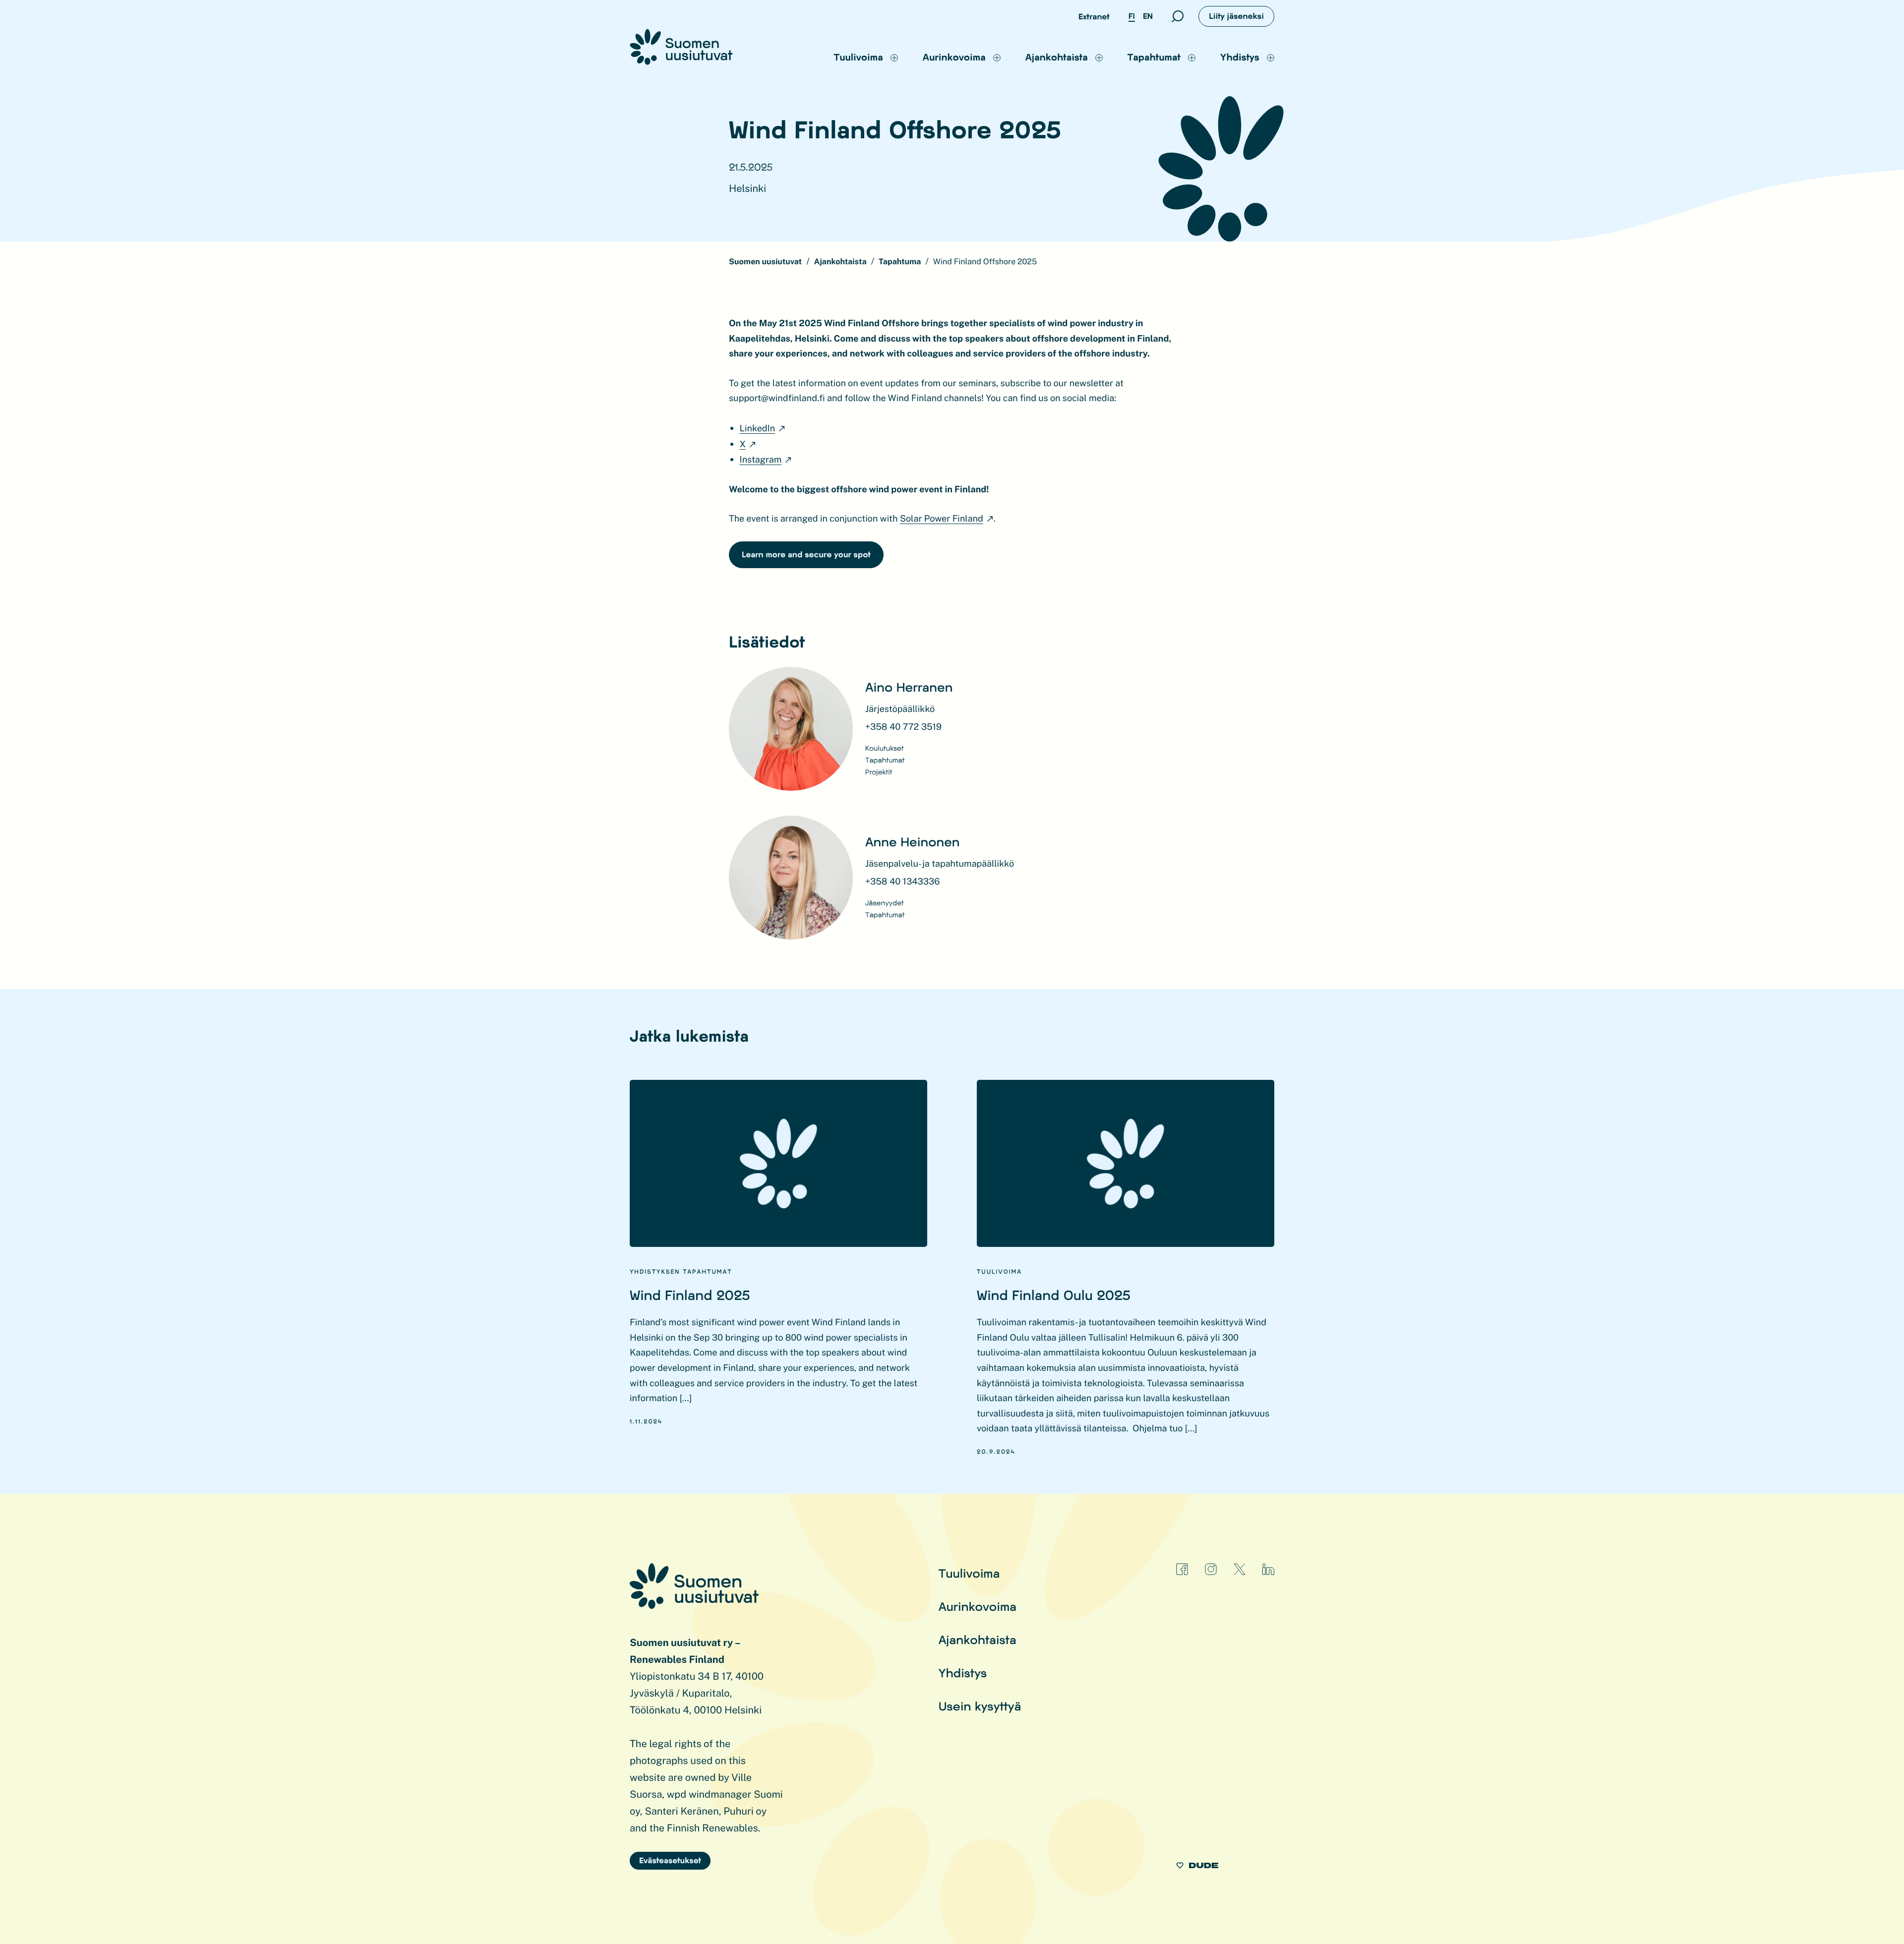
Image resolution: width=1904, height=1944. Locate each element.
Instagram (761, 460)
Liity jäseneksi (1236, 16)
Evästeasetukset (670, 1860)
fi (1132, 16)
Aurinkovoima (978, 1606)
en (1148, 16)
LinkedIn (757, 429)
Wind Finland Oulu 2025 (1054, 1295)
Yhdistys (963, 1673)
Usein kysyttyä (980, 1706)
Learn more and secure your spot (806, 555)
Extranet (1094, 17)
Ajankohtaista (978, 1639)
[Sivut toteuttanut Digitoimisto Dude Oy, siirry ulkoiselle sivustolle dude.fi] (1197, 1867)
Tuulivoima (969, 1573)
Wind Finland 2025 (690, 1295)
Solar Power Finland (942, 519)
